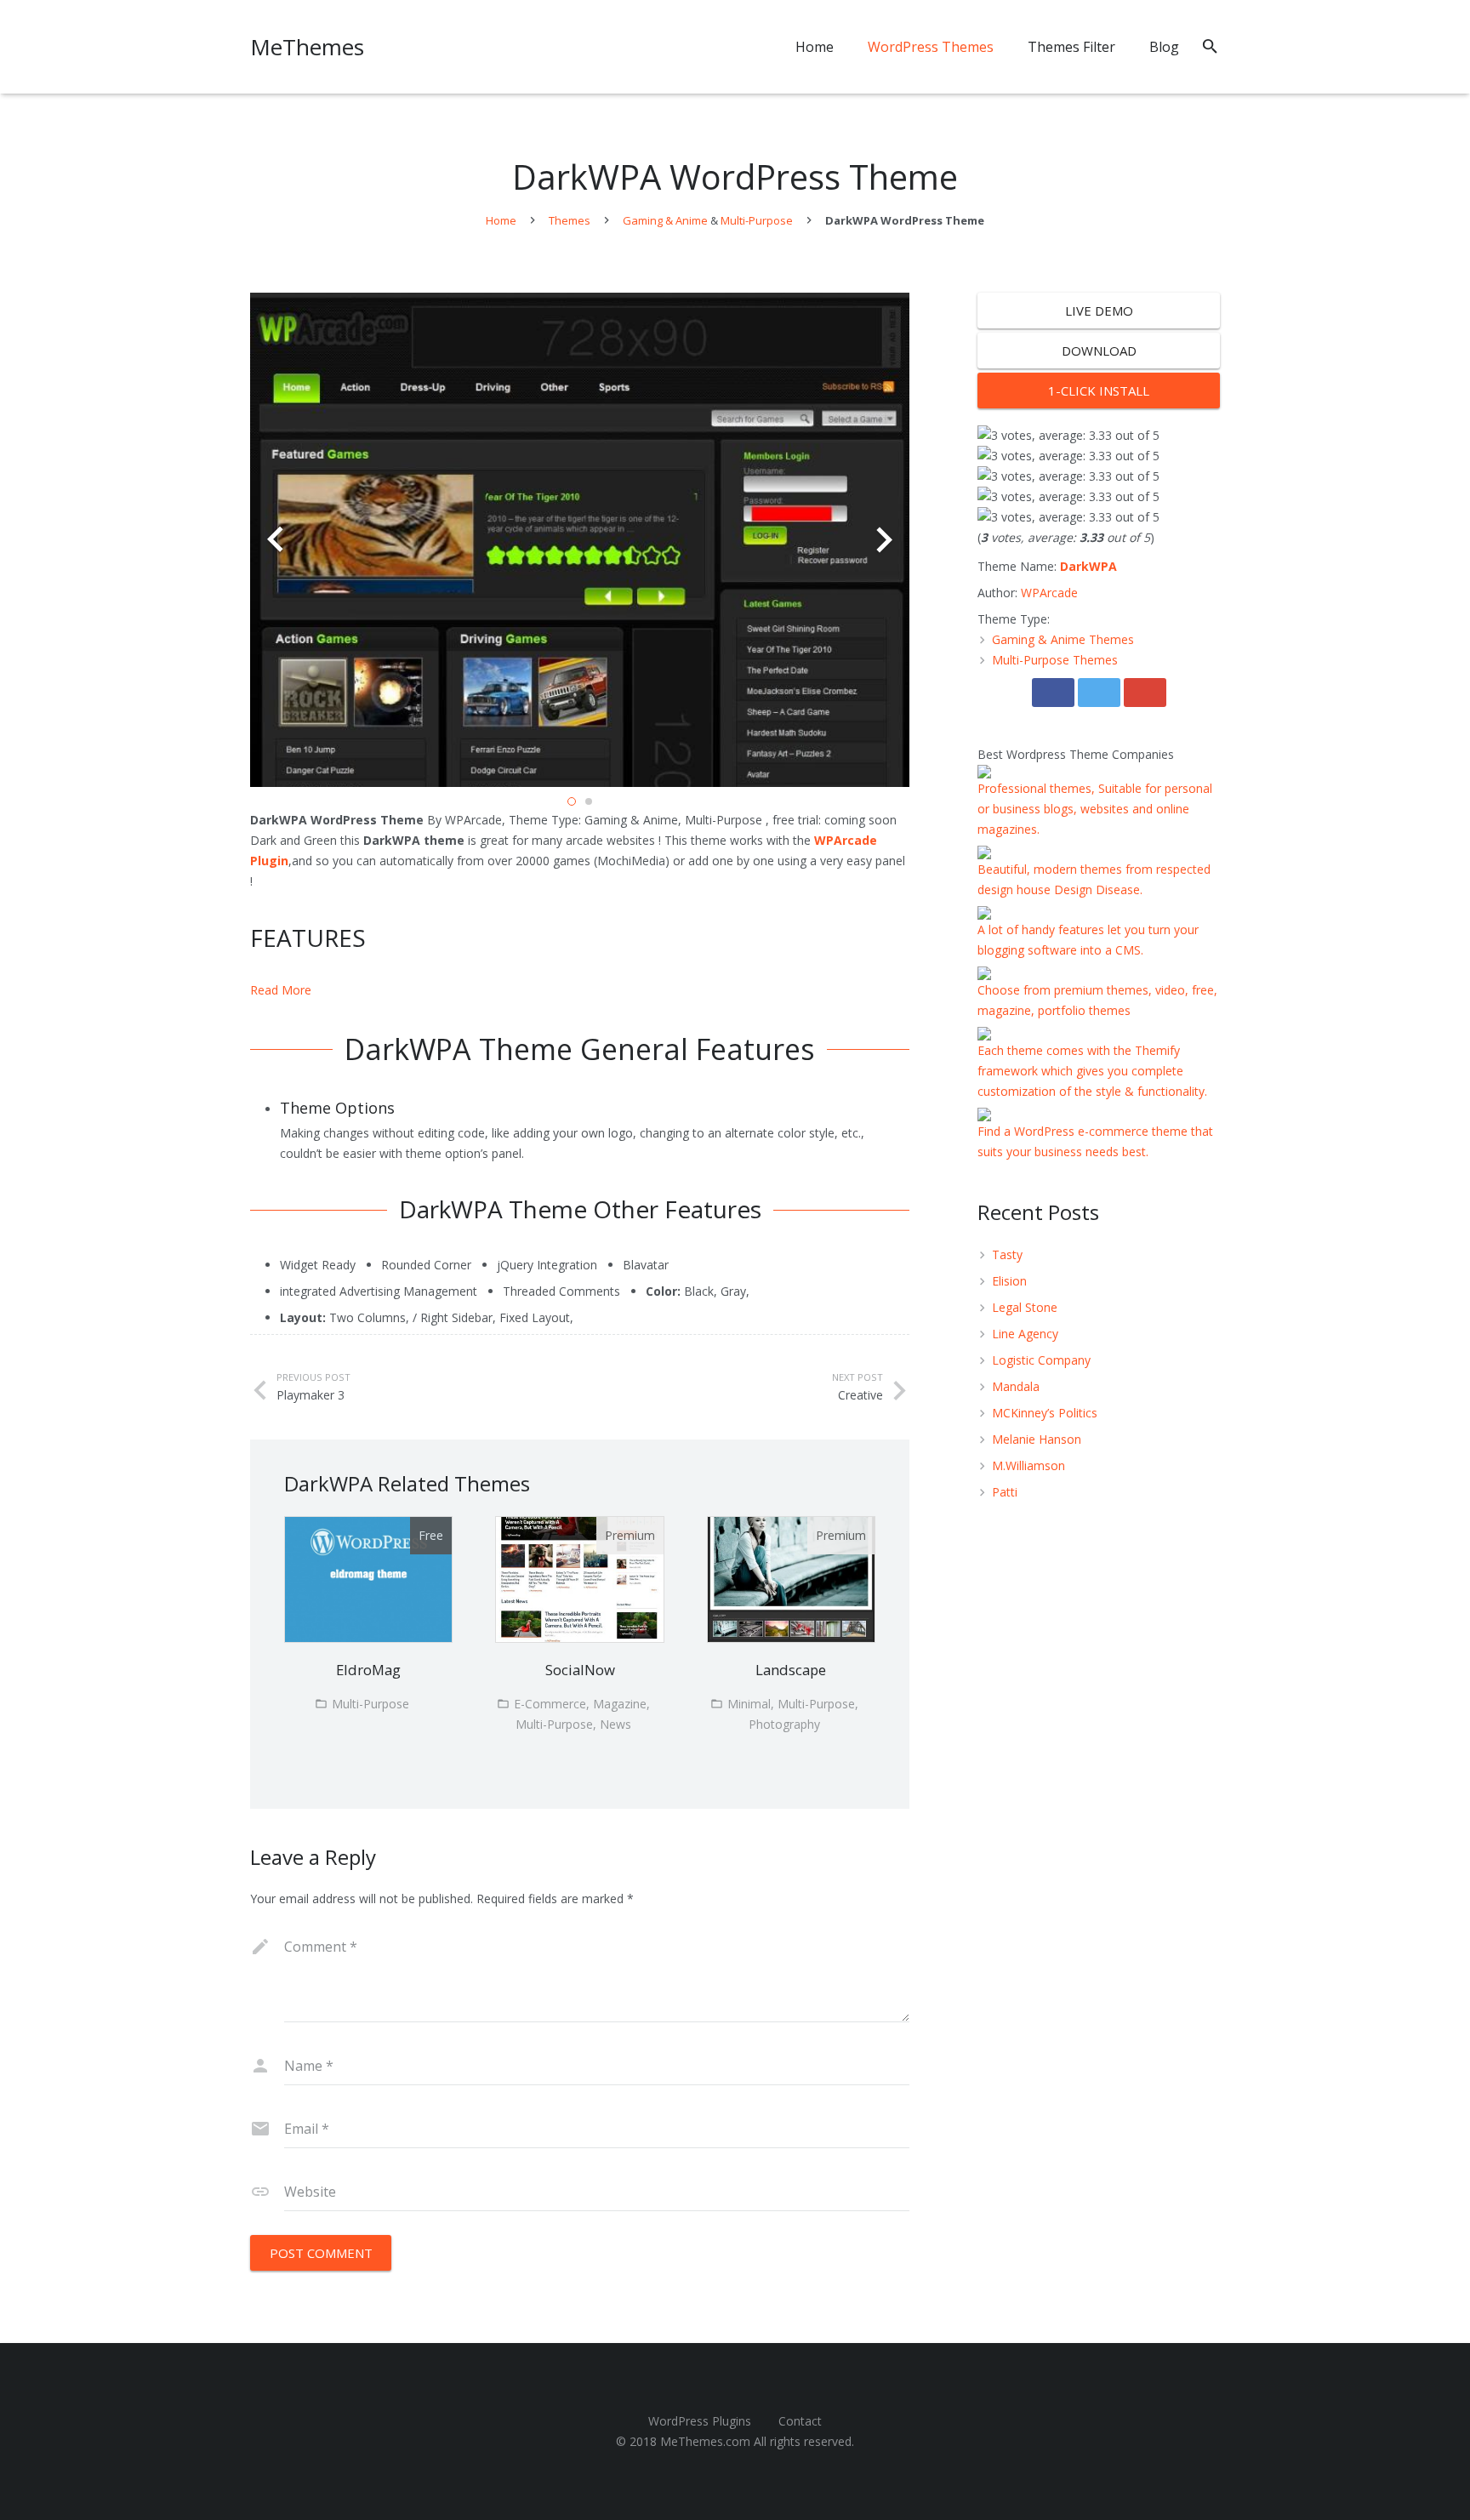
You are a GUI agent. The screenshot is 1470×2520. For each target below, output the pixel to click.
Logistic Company (1041, 1360)
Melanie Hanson (1037, 1439)
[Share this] (1053, 693)
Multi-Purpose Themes (1055, 660)
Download (1099, 351)
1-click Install (1099, 391)
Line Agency (1025, 1334)
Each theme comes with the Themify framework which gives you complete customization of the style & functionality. (1092, 1071)
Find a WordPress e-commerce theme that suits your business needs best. (1095, 1141)
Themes (570, 220)
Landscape (791, 1670)
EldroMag (368, 1670)
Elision (1009, 1281)
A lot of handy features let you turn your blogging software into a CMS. (1088, 940)
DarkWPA (1088, 566)
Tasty (1007, 1254)
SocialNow (580, 1670)
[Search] (1210, 46)
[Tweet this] (1099, 693)
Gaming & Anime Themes (1063, 639)
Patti (1005, 1492)
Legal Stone (1025, 1307)
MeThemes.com (705, 2441)
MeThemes (307, 47)
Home (501, 220)
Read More (281, 990)
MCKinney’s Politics (1045, 1413)
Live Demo (1099, 311)
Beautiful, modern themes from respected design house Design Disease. (1094, 879)
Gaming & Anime (665, 220)
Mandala (1016, 1386)
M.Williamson (1028, 1465)
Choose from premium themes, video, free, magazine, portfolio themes (1097, 1000)
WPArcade (1049, 593)
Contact (800, 2421)
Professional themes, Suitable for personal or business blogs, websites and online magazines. (1095, 809)
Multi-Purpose (757, 220)
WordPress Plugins (700, 2421)
